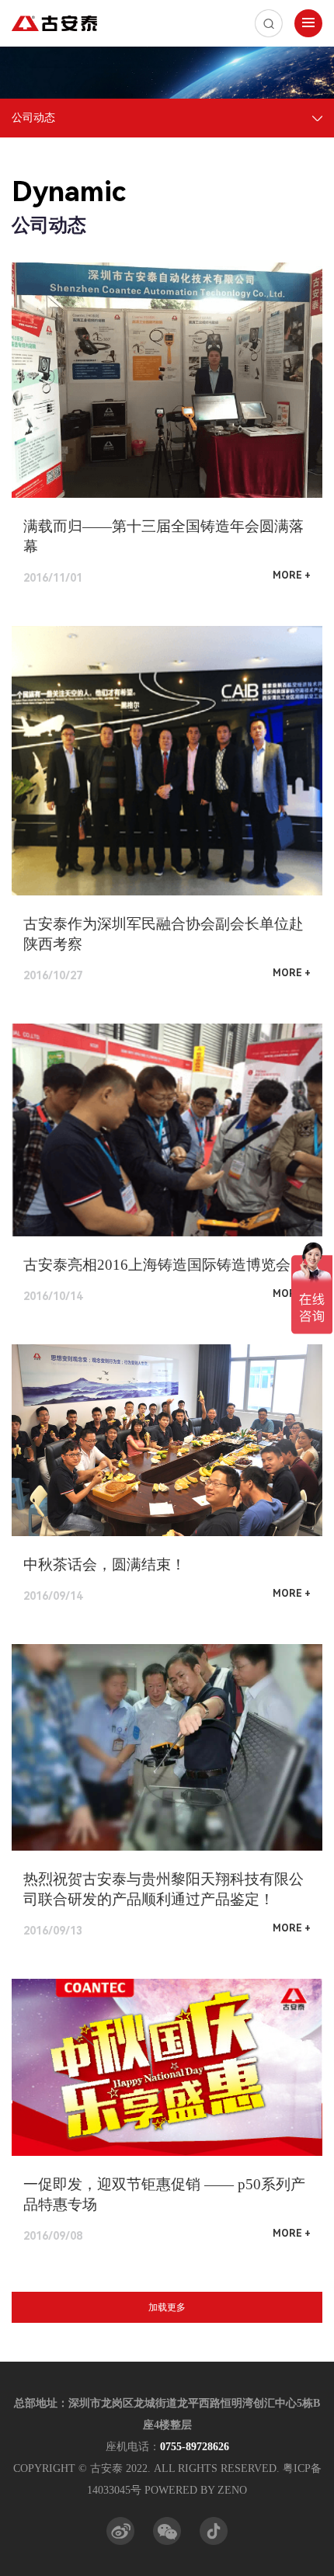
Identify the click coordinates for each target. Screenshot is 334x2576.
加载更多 (167, 2307)
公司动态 (33, 118)
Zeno (232, 2490)
